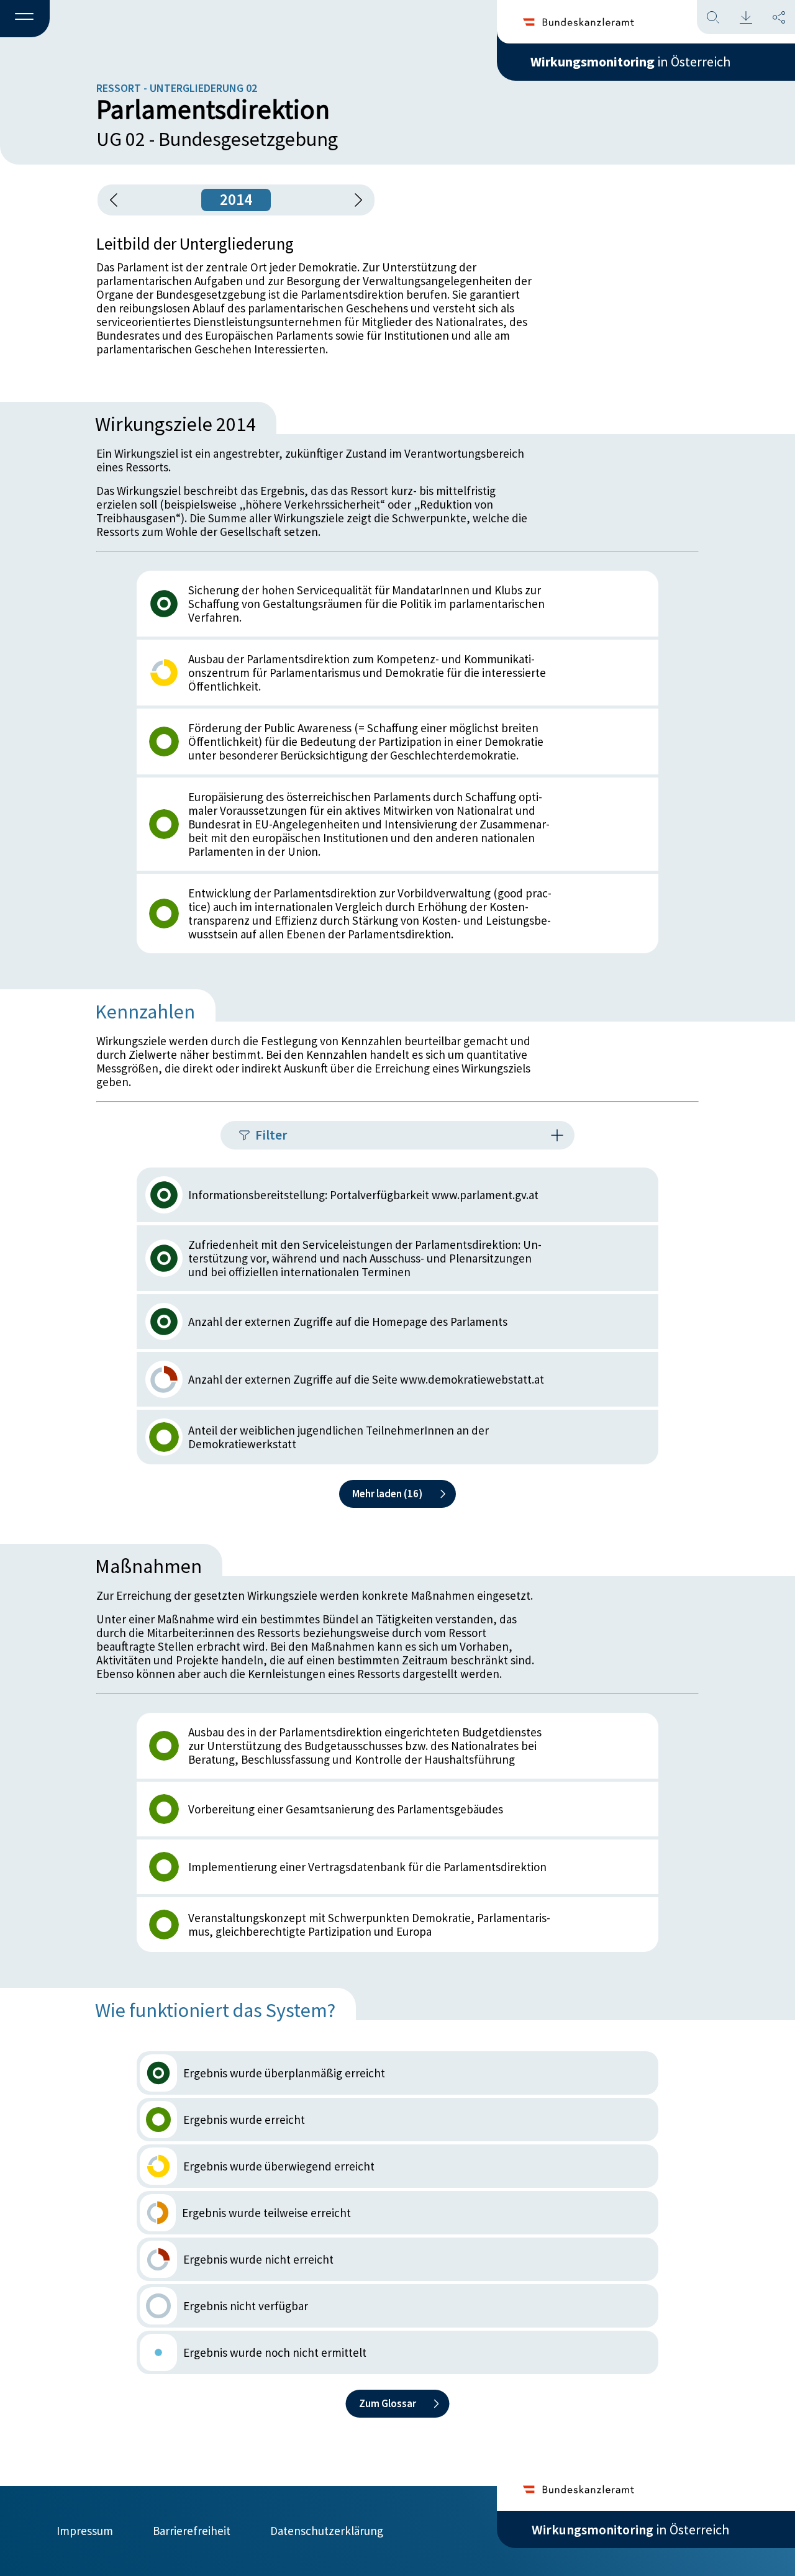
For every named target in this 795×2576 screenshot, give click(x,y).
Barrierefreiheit (192, 2531)
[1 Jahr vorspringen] (354, 200)
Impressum (85, 2531)
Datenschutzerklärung (327, 2531)
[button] (25, 19)
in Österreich (630, 61)
